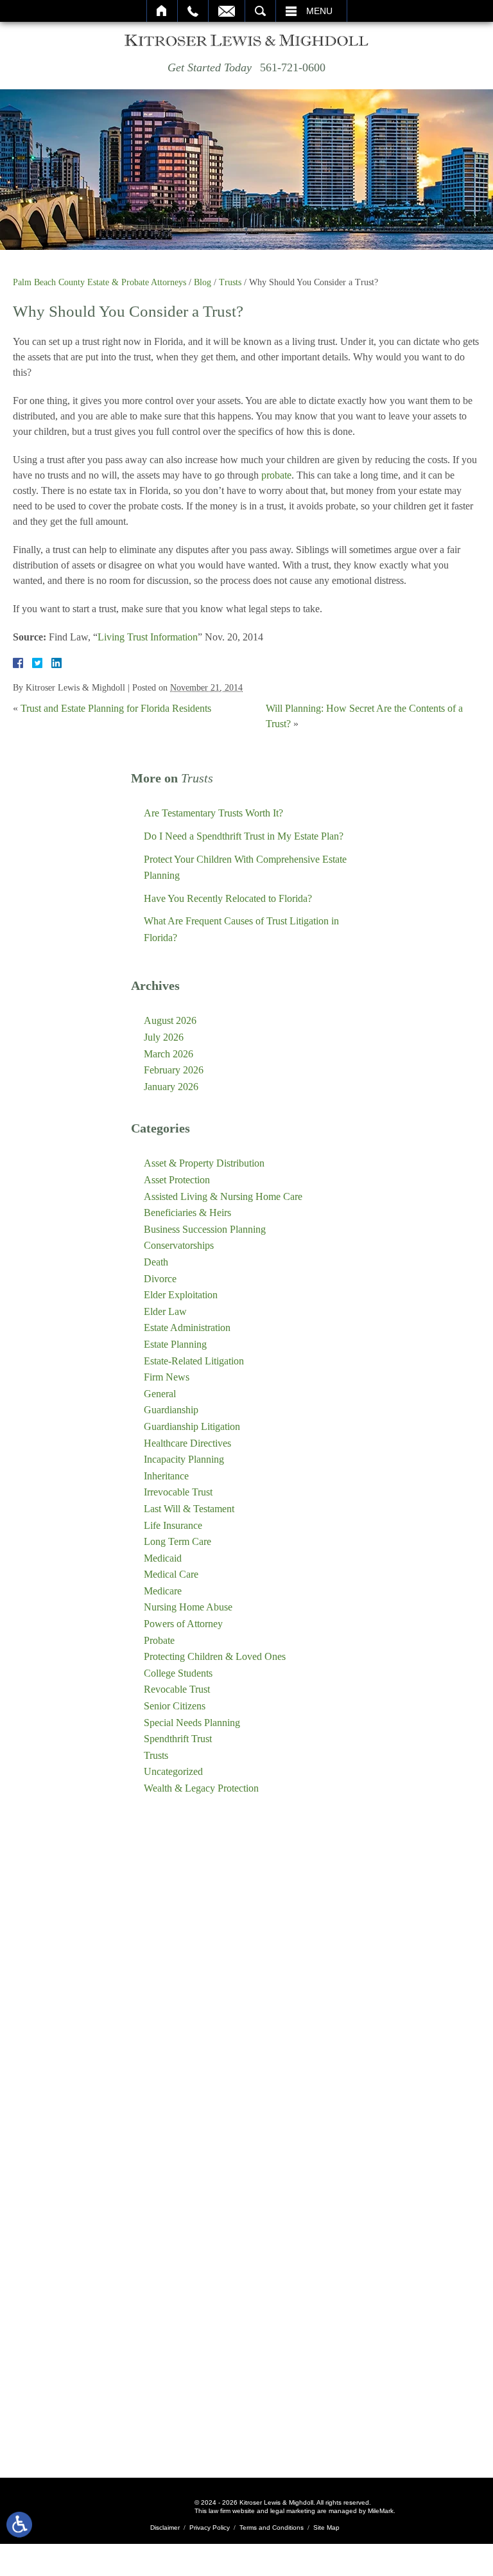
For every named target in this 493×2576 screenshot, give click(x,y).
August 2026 (170, 1020)
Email (227, 11)
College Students (178, 1673)
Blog (203, 282)
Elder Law (165, 1311)
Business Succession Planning (205, 1229)
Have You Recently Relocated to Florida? (228, 898)
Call (193, 11)
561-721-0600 (293, 67)
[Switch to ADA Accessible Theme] (19, 2525)
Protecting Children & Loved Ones (215, 1656)
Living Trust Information (148, 637)
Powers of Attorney (183, 1624)
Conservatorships (179, 1245)
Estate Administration (187, 1328)
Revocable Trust (177, 1689)
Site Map (326, 2527)
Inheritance (166, 1476)
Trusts (230, 282)
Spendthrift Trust (178, 1739)
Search (260, 11)
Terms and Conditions (272, 2527)
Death (156, 1262)
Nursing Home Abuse (188, 1607)
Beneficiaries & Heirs (187, 1213)
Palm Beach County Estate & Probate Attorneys (99, 282)
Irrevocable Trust (178, 1492)
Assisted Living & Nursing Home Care (223, 1196)
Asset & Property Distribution (204, 1163)
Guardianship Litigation (192, 1426)
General (160, 1394)
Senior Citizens (175, 1706)
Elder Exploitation (181, 1295)
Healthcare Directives (187, 1443)
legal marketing (293, 2511)
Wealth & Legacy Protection (201, 1788)
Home (162, 11)
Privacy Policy (210, 2527)
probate (276, 475)
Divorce (160, 1279)
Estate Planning (175, 1344)
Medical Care (171, 1574)
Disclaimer (165, 2527)
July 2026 (164, 1037)
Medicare (163, 1591)
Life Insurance (173, 1525)
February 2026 (174, 1070)
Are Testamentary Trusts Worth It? (213, 813)
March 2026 (169, 1054)
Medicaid (163, 1558)
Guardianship (171, 1410)
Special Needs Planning (192, 1723)
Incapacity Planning (184, 1459)
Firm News (167, 1377)
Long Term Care (177, 1541)
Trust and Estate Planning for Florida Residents (116, 708)
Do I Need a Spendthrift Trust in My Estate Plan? (244, 836)
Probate (159, 1640)
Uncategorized (173, 1771)
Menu (319, 11)
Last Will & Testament (189, 1509)
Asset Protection (177, 1180)
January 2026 (171, 1087)
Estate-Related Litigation (194, 1361)
